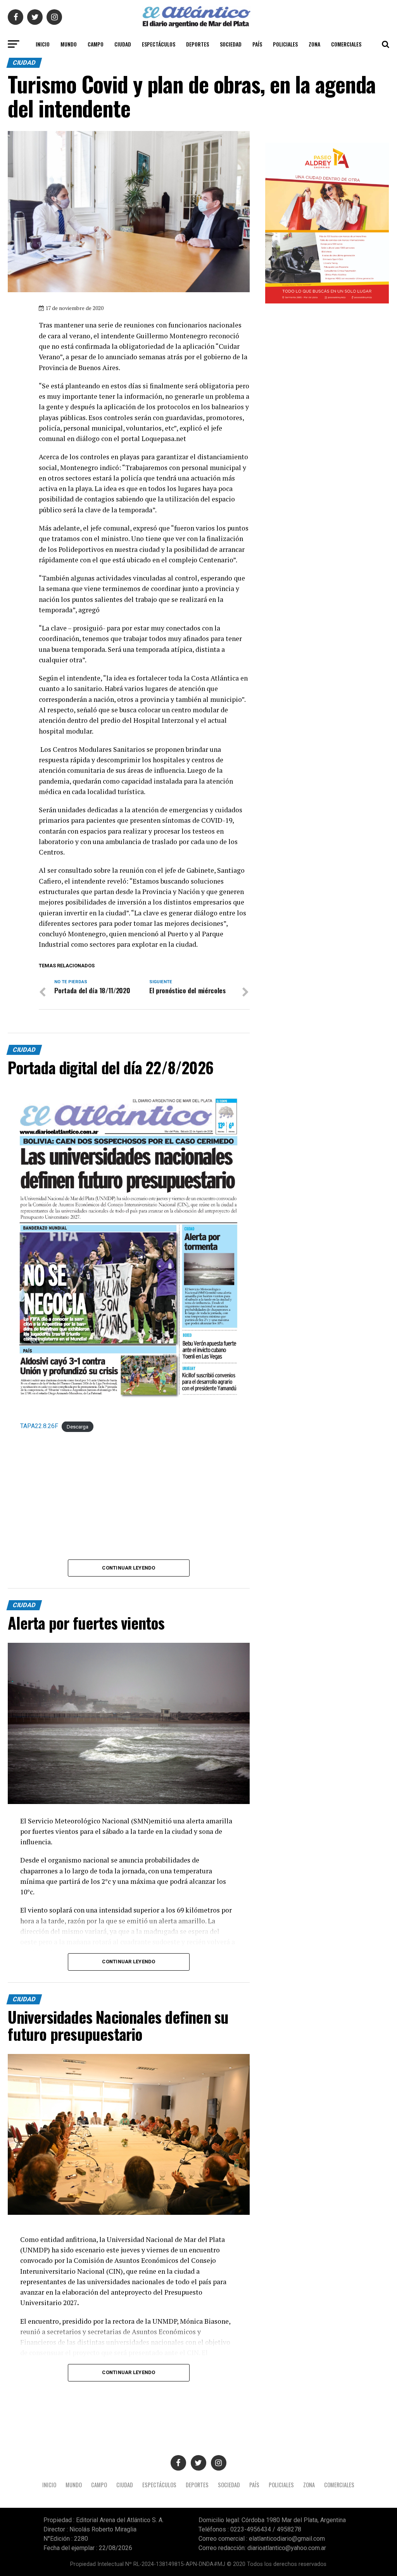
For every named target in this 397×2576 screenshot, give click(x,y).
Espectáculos (159, 44)
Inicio (43, 44)
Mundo (69, 44)
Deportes (198, 44)
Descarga (78, 1426)
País (257, 44)
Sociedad (231, 44)
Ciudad (123, 44)
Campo (96, 44)
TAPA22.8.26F (39, 1426)
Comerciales (346, 44)
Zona (314, 44)
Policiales (285, 44)
